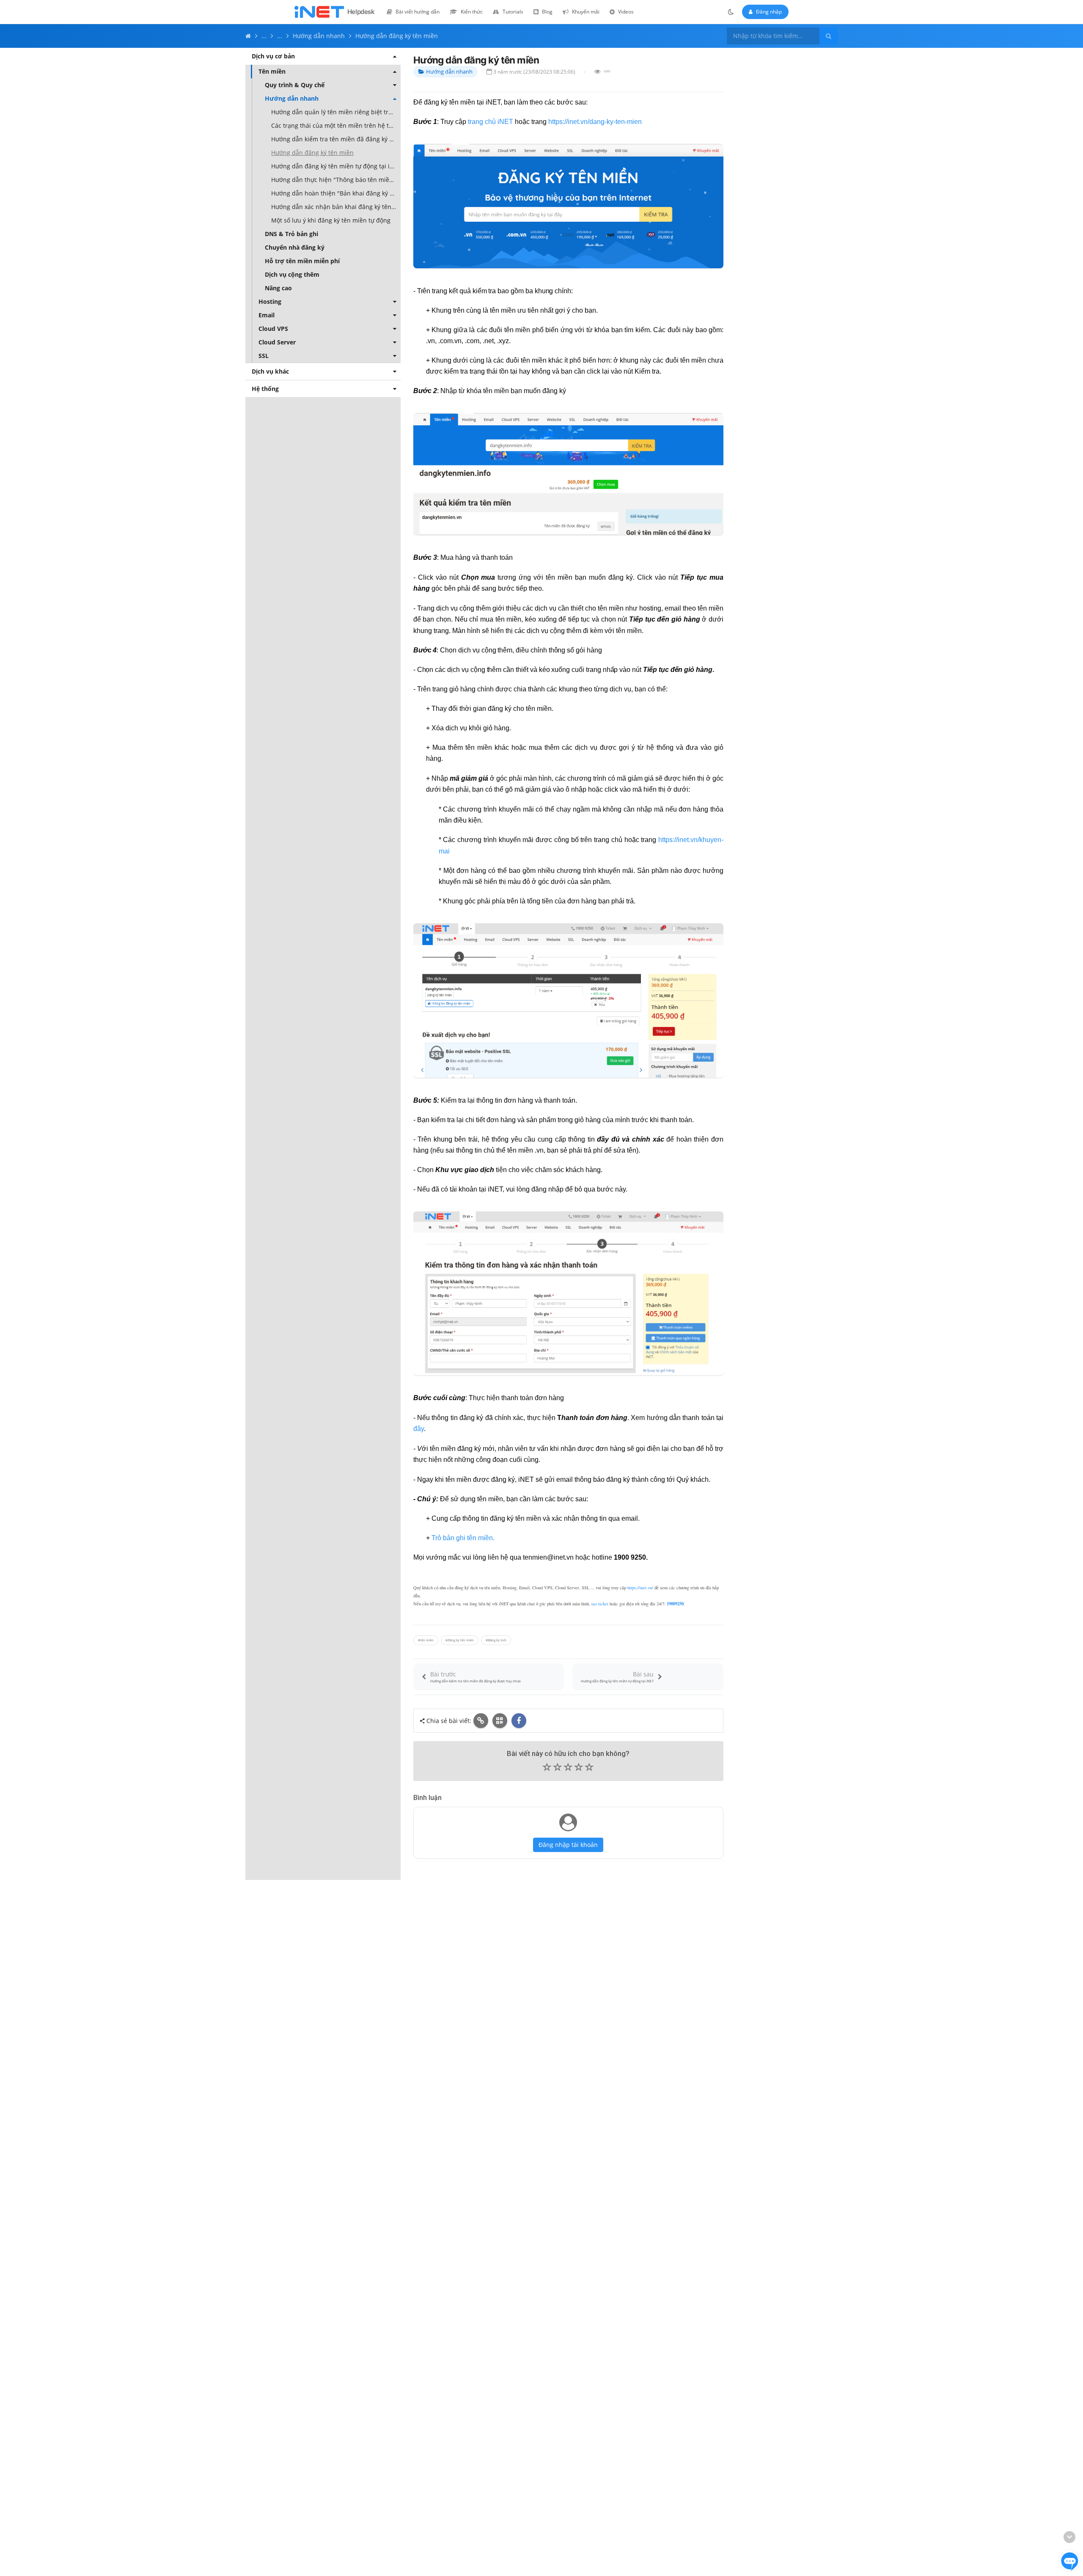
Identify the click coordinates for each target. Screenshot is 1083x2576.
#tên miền (426, 1640)
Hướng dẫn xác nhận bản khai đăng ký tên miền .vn (336, 207)
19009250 (675, 1604)
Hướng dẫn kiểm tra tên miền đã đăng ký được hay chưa (336, 139)
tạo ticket (600, 1604)
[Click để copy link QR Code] (500, 1721)
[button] (568, 1768)
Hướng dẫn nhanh (449, 72)
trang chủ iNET (491, 122)
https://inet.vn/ (640, 1588)
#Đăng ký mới (496, 1640)
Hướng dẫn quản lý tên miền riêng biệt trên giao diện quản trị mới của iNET (336, 112)
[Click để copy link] (481, 1721)
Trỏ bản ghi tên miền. (463, 1538)
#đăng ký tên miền (460, 1640)
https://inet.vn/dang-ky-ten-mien (595, 122)
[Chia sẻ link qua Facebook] (519, 1721)
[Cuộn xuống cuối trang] (1069, 2537)
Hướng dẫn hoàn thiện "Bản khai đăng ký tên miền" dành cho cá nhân (336, 193)
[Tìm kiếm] (829, 36)
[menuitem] (413, 12)
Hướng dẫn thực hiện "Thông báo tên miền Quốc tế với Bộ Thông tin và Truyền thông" (336, 180)
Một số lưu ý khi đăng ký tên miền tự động (331, 220)
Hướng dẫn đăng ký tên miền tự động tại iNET (336, 166)
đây (419, 1429)
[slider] (568, 1769)
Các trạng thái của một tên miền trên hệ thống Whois (336, 125)
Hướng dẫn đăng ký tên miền (312, 153)
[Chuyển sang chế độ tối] (731, 12)
